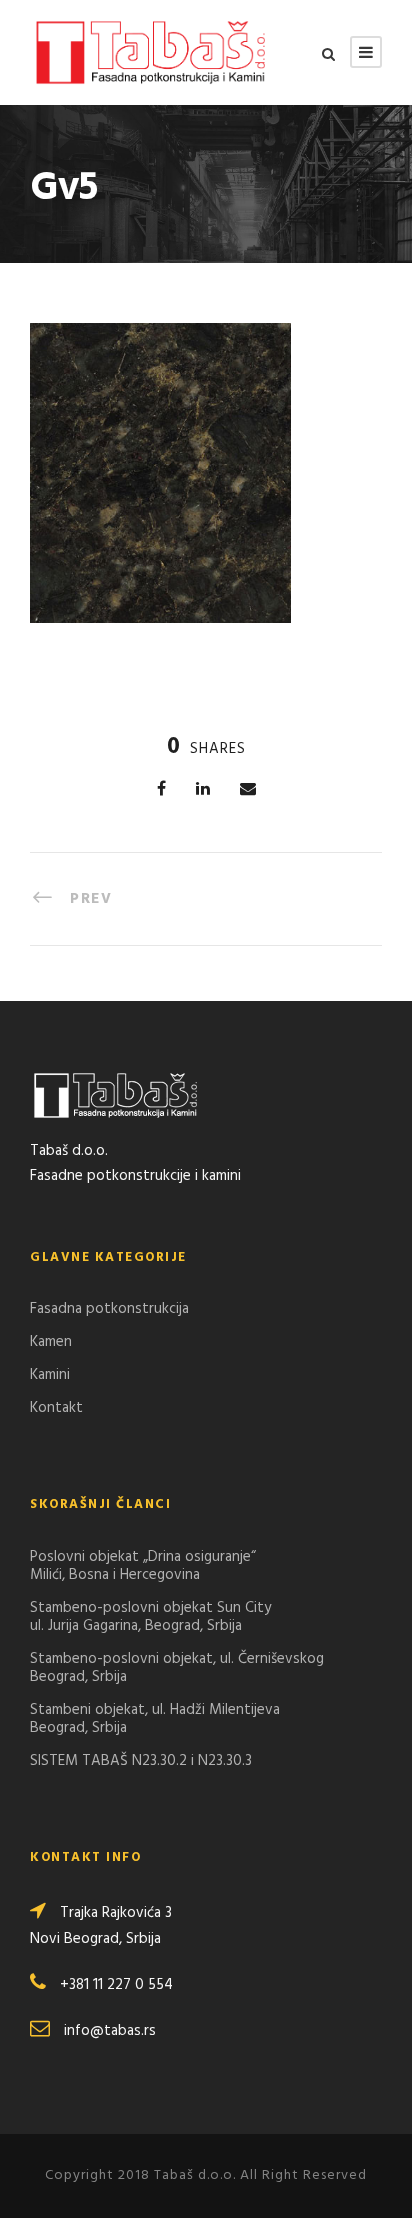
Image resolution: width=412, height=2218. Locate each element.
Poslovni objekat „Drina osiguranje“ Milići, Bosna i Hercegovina (143, 1566)
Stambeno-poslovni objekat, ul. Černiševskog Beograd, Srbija (177, 1668)
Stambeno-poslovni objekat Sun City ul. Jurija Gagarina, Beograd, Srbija (150, 1617)
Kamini (50, 1375)
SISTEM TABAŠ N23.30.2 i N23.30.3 (141, 1761)
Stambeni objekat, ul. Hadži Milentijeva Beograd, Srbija (155, 1719)
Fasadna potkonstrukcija (109, 1309)
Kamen (51, 1342)
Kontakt (56, 1408)
